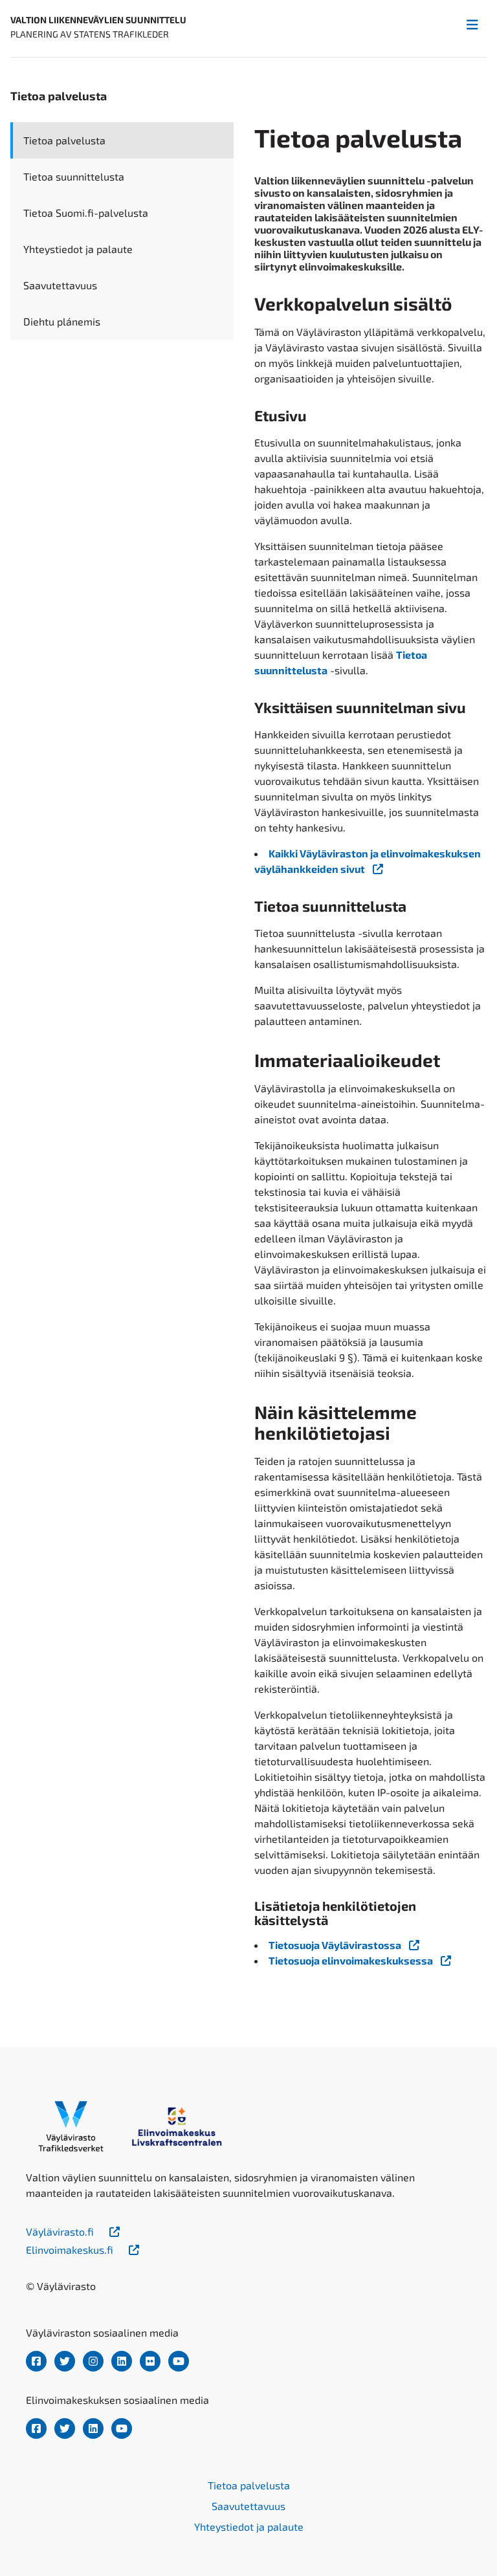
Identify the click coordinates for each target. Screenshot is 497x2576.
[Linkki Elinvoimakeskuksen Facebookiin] (36, 2428)
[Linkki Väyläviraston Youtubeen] (179, 2361)
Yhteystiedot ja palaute (78, 249)
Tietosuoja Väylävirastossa (335, 1945)
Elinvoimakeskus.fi (70, 2250)
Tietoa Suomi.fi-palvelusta (86, 213)
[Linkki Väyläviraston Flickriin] (150, 2361)
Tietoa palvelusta (64, 140)
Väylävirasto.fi (60, 2231)
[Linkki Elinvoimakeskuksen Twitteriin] (65, 2428)
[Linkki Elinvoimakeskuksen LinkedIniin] (93, 2428)
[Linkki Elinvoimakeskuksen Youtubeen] (122, 2428)
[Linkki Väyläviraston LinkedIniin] (122, 2361)
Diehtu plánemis (62, 321)
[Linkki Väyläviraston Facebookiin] (36, 2361)
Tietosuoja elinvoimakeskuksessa (351, 1960)
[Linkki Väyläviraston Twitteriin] (65, 2361)
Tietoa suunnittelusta (74, 176)
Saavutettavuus (60, 285)
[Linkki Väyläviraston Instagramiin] (93, 2361)
